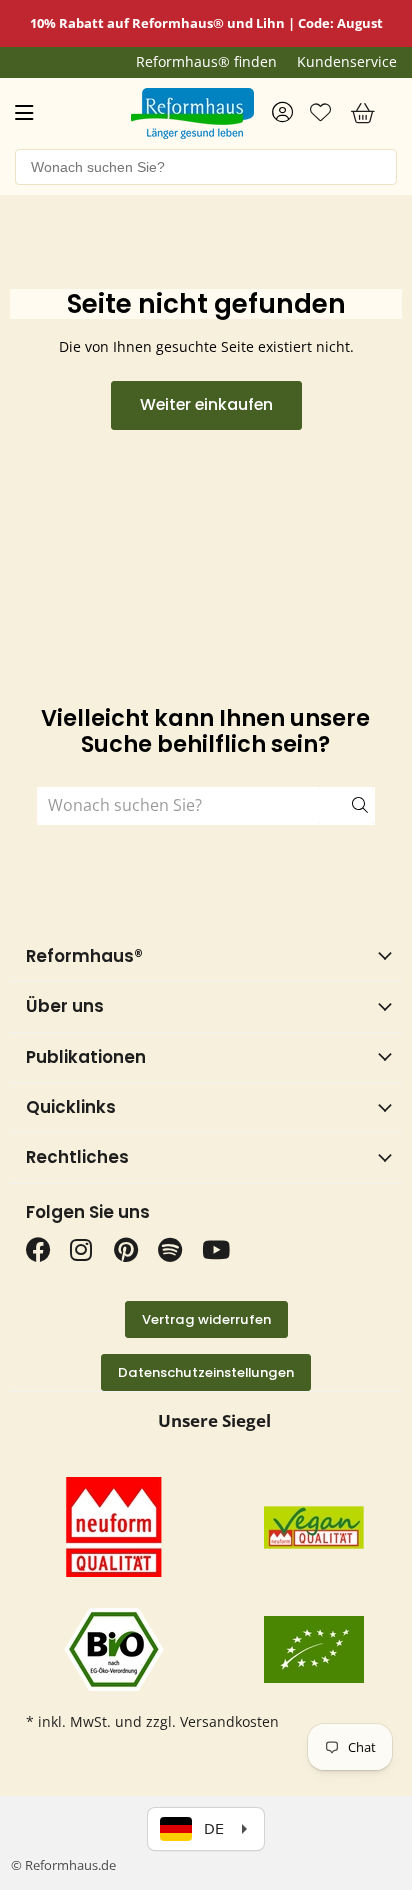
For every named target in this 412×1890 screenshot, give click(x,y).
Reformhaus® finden (206, 62)
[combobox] (206, 167)
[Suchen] (347, 806)
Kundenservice (347, 62)
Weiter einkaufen (206, 404)
